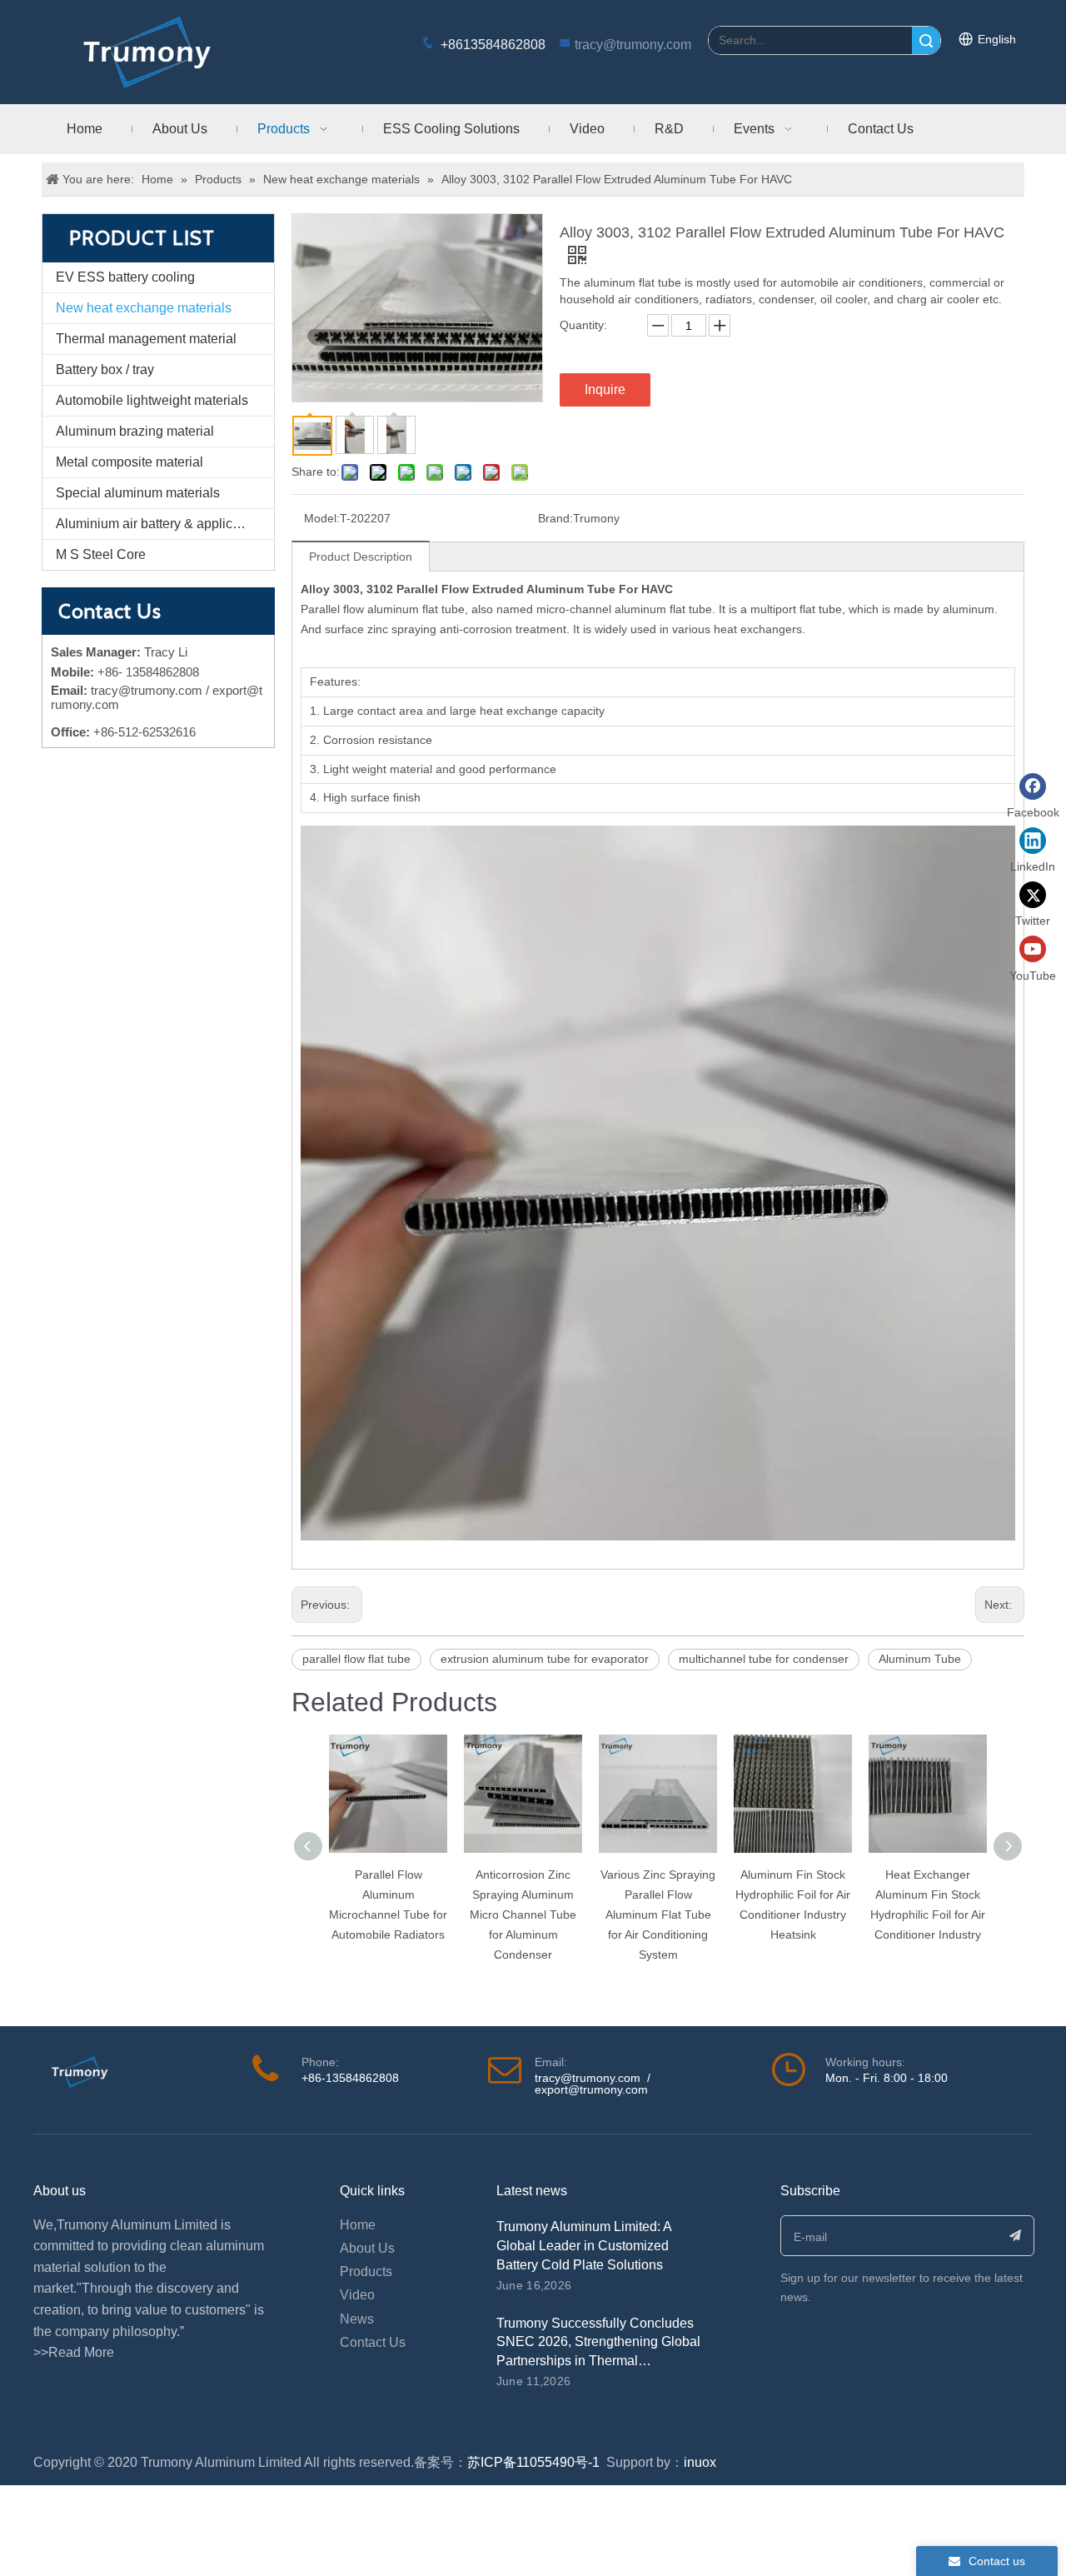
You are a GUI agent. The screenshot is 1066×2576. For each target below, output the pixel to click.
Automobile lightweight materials (152, 400)
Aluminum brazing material (135, 431)
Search (926, 40)
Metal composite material (130, 462)
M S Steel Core (101, 554)
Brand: (555, 518)
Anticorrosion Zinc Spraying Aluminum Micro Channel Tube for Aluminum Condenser (523, 1914)
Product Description (361, 557)
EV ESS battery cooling (125, 277)
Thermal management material (146, 339)
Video (357, 2295)
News (357, 2319)
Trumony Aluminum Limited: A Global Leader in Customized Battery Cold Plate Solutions (584, 2246)
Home (358, 2225)
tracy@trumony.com (633, 45)
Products (366, 2271)
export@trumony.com (591, 2089)
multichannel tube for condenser (764, 1659)
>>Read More (74, 2352)
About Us (367, 2248)
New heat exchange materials (144, 308)
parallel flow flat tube (356, 1659)
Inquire (605, 389)
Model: (322, 518)
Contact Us (373, 2342)
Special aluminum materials (138, 493)
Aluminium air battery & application (159, 524)
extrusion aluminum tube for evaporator (545, 1659)
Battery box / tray (105, 369)
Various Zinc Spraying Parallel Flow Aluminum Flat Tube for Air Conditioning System (658, 1914)
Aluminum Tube (920, 1659)
